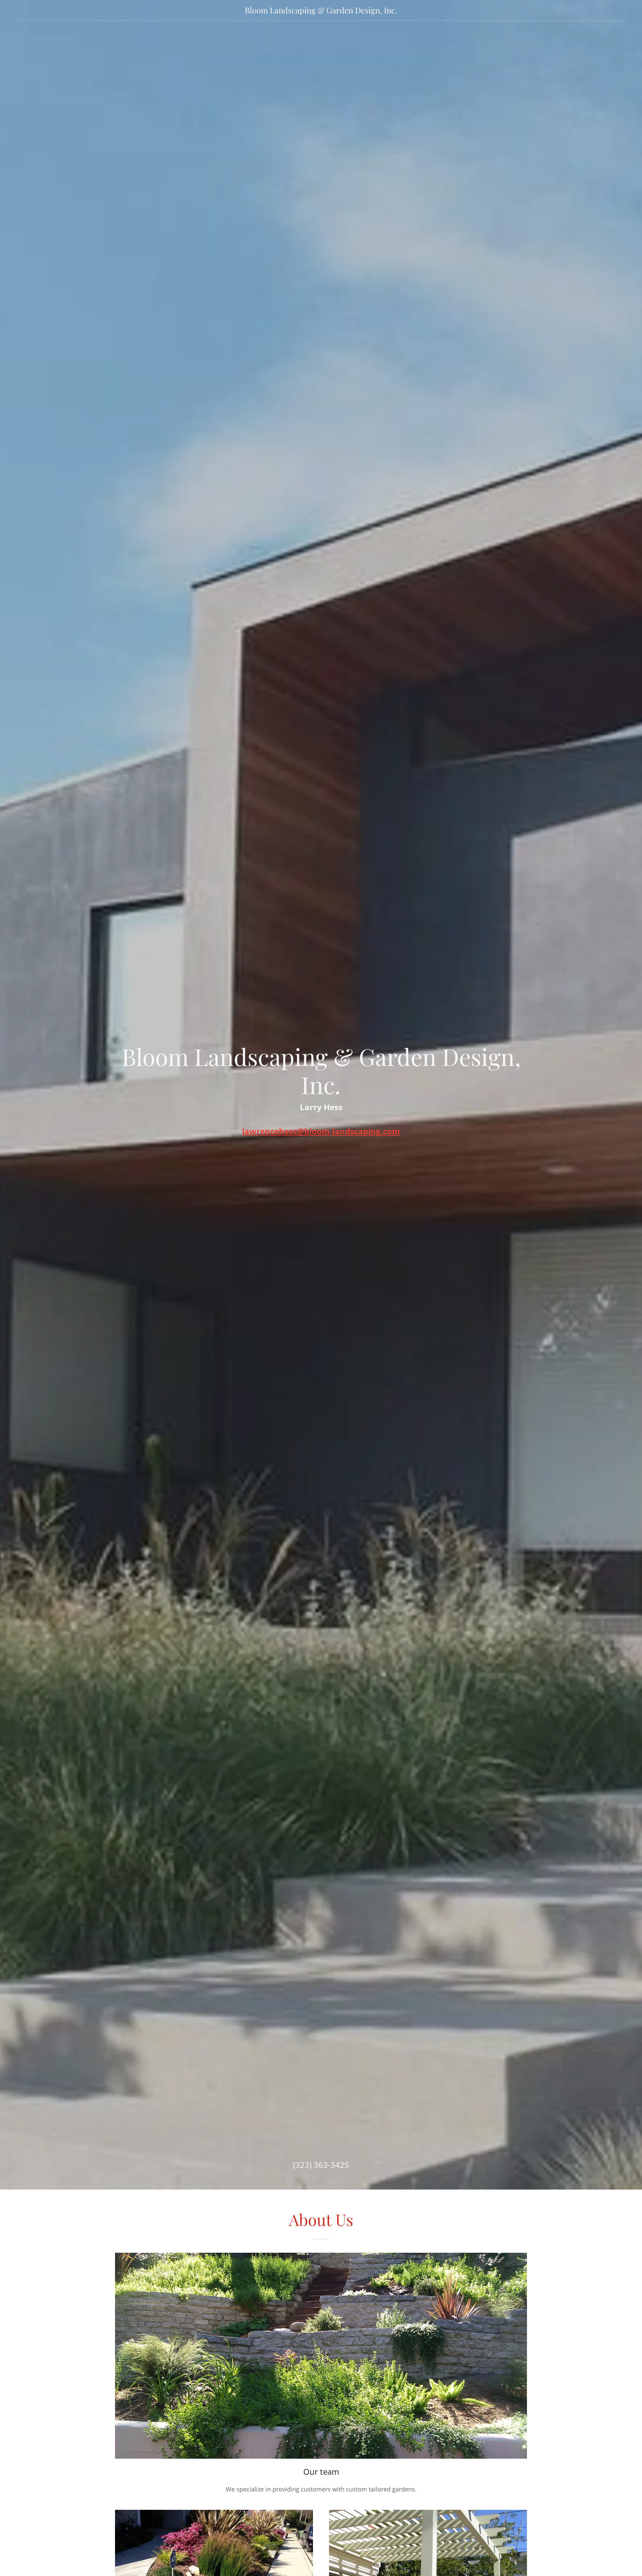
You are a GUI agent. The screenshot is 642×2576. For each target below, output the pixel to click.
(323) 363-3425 (321, 2165)
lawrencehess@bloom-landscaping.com (321, 1131)
